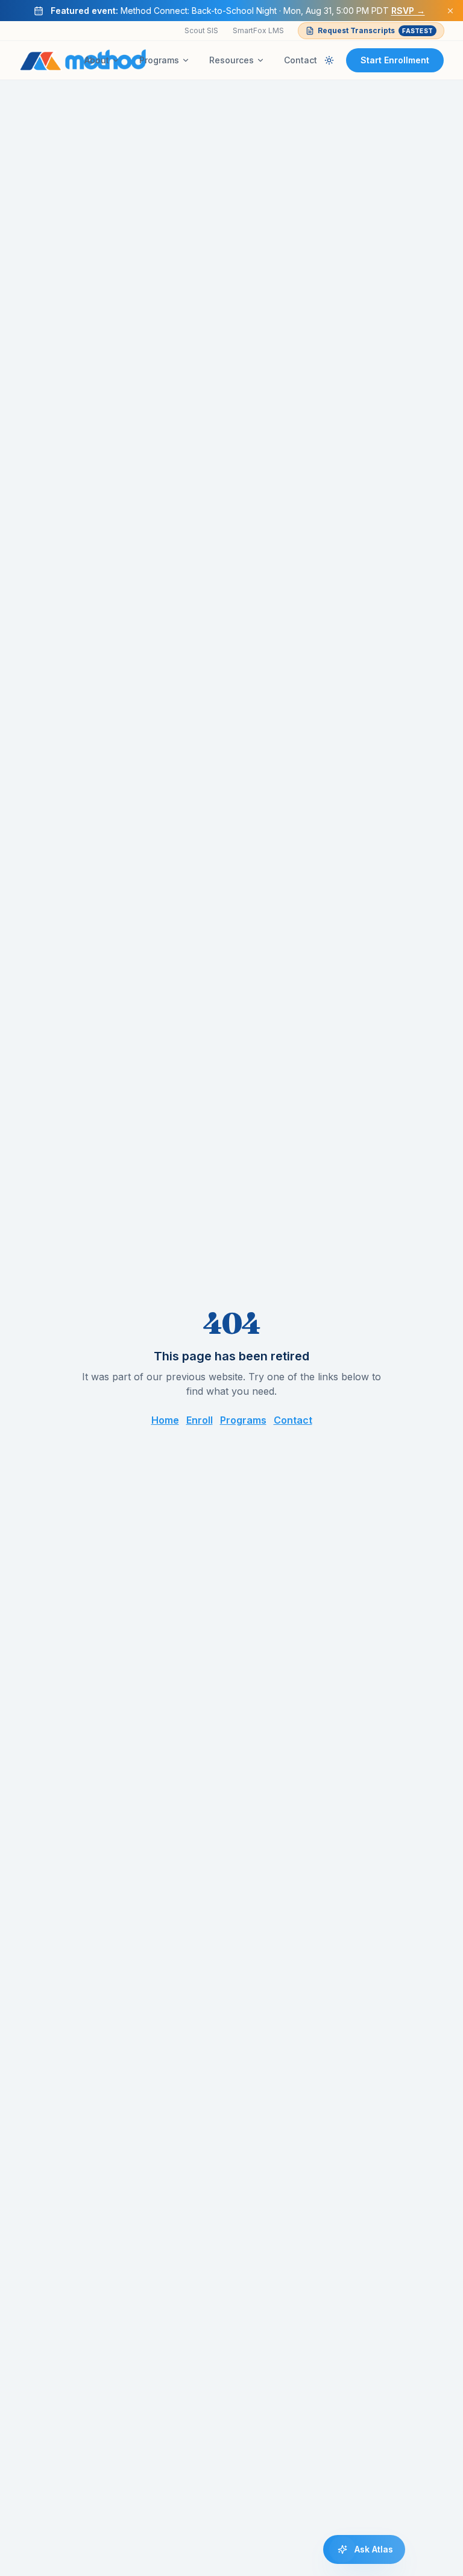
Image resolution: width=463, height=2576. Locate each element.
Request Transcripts (375, 30)
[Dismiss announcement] (450, 11)
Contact (301, 60)
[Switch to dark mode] (329, 60)
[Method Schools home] (83, 60)
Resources (231, 60)
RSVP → (408, 11)
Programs (159, 60)
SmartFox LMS (258, 30)
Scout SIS (201, 30)
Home (165, 1420)
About (97, 60)
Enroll (200, 1420)
